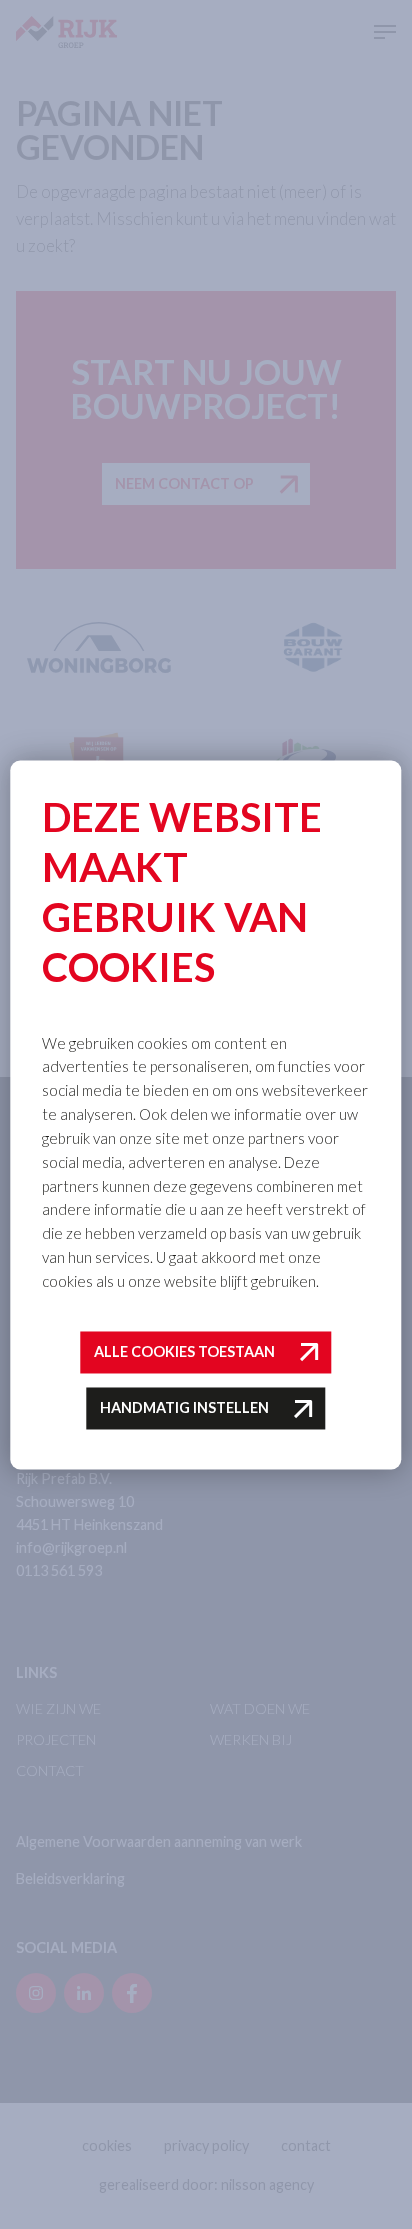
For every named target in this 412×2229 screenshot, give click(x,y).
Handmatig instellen (184, 1408)
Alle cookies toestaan (184, 1351)
